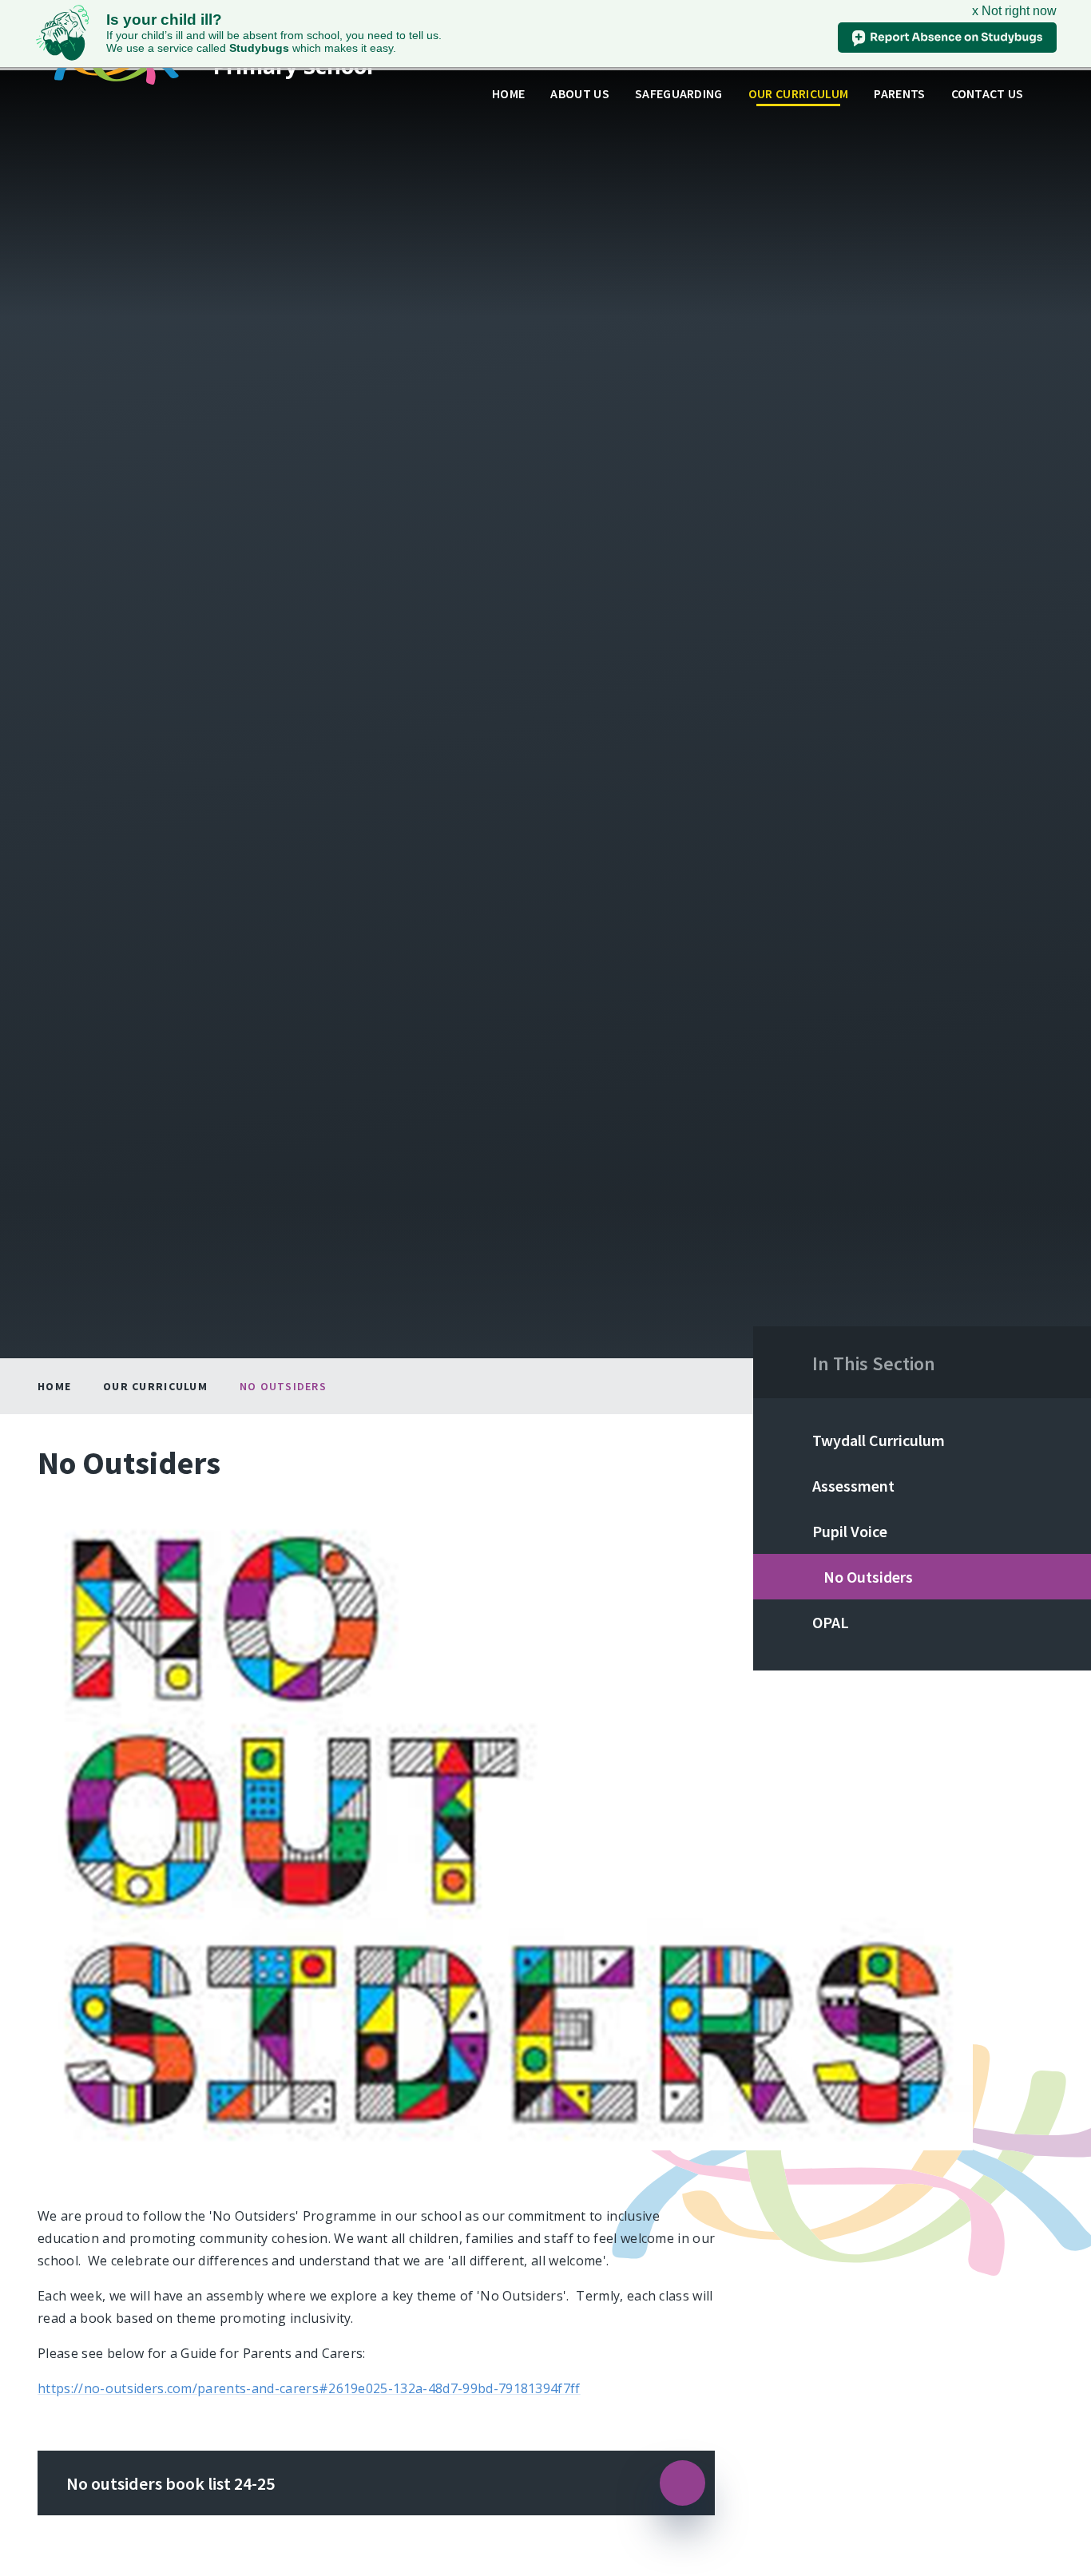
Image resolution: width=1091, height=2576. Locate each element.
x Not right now (1014, 11)
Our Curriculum (155, 1386)
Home (54, 1386)
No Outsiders (283, 1386)
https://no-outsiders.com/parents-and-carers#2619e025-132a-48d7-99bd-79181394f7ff (309, 2388)
